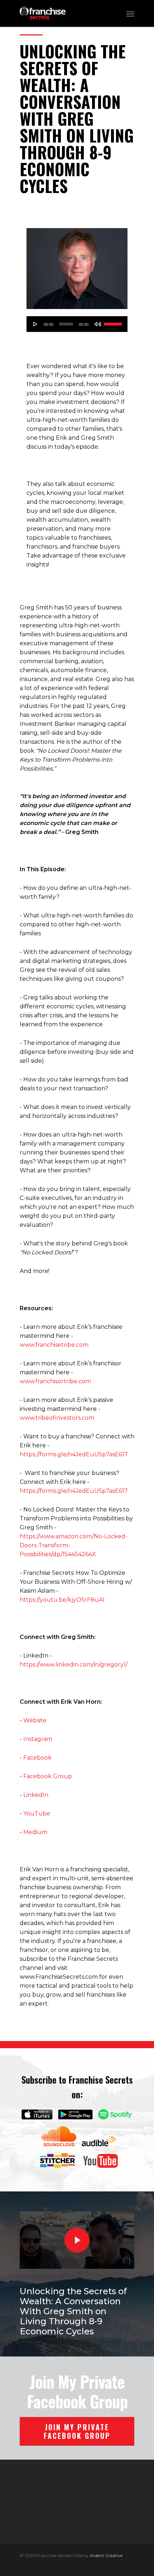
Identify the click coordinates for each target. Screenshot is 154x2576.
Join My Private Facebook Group (77, 2431)
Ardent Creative (106, 2555)
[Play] (35, 324)
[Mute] (98, 324)
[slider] (114, 323)
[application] (77, 324)
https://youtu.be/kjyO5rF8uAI (62, 1600)
